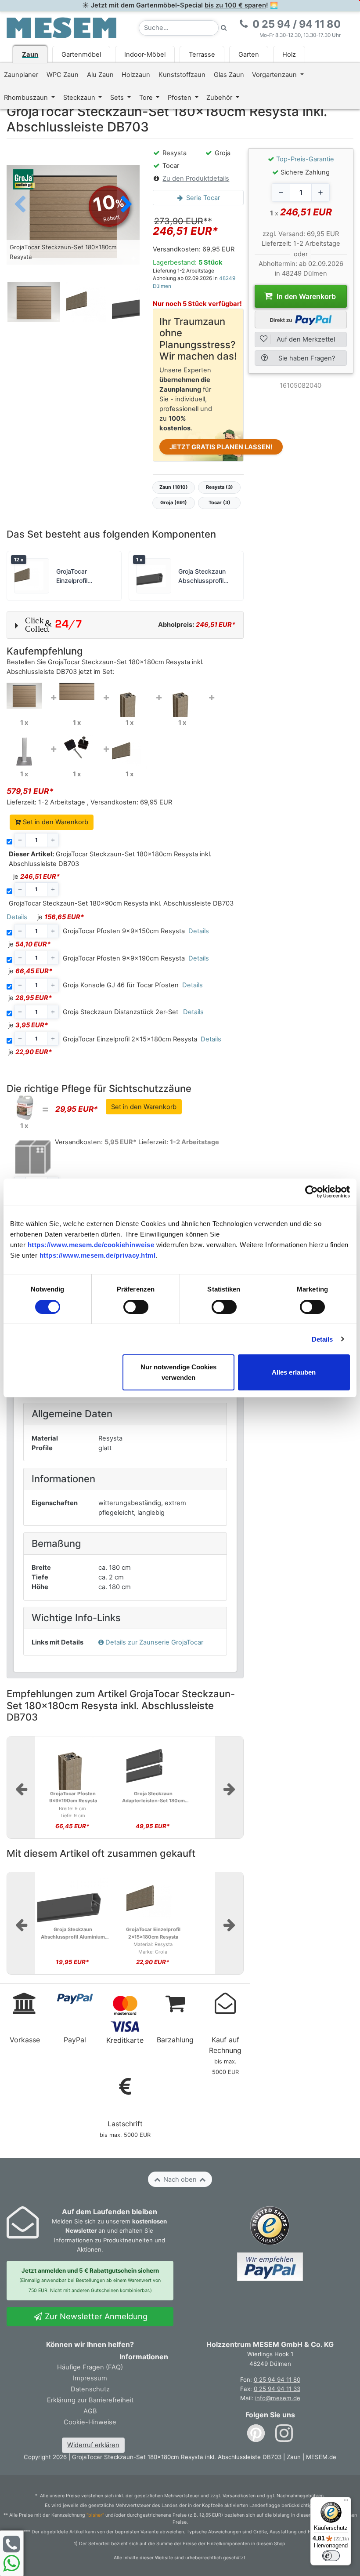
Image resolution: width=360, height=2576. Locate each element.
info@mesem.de (278, 2398)
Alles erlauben (294, 1372)
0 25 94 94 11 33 (277, 2389)
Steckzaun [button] (80, 98)
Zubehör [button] (220, 98)
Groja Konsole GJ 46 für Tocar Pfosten (121, 985)
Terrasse (202, 55)
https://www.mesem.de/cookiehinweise (91, 1245)
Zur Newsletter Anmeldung (95, 2316)
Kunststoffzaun (182, 75)
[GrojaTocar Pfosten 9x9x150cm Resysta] (130, 699)
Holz (289, 55)
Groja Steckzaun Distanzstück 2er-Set (121, 1012)
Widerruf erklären (93, 2445)
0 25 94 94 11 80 (277, 2380)
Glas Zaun (229, 75)
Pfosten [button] (180, 98)
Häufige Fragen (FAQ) (90, 2367)
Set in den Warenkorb (55, 822)
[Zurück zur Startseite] (61, 27)
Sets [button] (118, 98)
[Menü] (346, 2502)
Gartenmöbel (81, 55)
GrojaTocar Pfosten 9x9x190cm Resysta (124, 958)
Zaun (30, 55)
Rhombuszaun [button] (27, 98)
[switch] (136, 1307)
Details (322, 1339)
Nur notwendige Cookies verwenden (178, 1372)
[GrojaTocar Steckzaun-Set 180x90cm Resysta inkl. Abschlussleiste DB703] (77, 691)
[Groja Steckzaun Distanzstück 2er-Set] (77, 747)
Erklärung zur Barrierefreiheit (90, 2400)
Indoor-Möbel (145, 55)
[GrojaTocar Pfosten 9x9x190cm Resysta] (182, 699)
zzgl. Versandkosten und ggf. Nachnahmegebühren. (268, 2496)
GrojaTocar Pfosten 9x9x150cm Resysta (124, 931)
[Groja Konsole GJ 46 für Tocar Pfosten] (24, 751)
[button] (126, 205)
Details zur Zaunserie (154, 1642)
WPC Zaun (63, 75)
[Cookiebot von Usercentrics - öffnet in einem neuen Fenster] (311, 1192)
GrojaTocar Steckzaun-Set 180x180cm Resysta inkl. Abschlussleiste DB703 (110, 859)
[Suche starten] (224, 28)
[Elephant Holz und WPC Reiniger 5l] (24, 1107)
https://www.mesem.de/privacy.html (98, 1255)
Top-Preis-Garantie (305, 159)
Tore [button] (147, 98)
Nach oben (180, 2179)
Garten (249, 55)
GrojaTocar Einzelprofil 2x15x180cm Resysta (130, 1039)
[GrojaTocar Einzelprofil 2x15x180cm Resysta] (130, 751)
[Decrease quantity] (281, 193)
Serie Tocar (202, 198)
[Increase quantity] (320, 193)
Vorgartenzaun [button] (275, 75)
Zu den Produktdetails (196, 178)
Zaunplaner (21, 75)
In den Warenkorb (305, 296)
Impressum (90, 2378)
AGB (90, 2411)
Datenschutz (90, 2389)
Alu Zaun (100, 75)
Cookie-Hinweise (90, 2422)
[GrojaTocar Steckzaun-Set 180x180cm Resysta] (73, 214)
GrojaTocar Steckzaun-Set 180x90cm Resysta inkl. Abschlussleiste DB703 (121, 903)
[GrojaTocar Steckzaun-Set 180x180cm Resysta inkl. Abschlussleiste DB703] (24, 695)
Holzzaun (136, 75)
